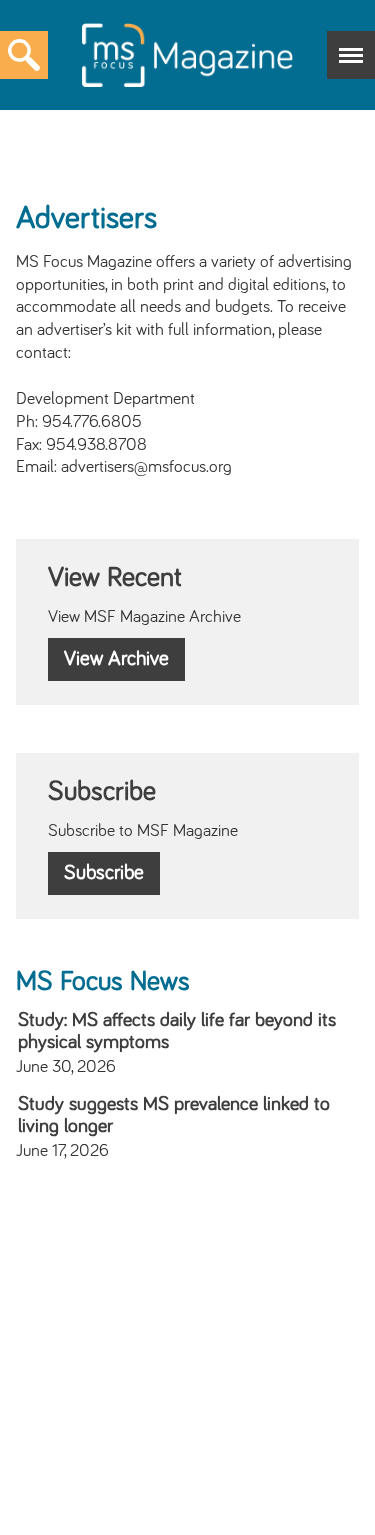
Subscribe (104, 873)
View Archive (116, 659)
